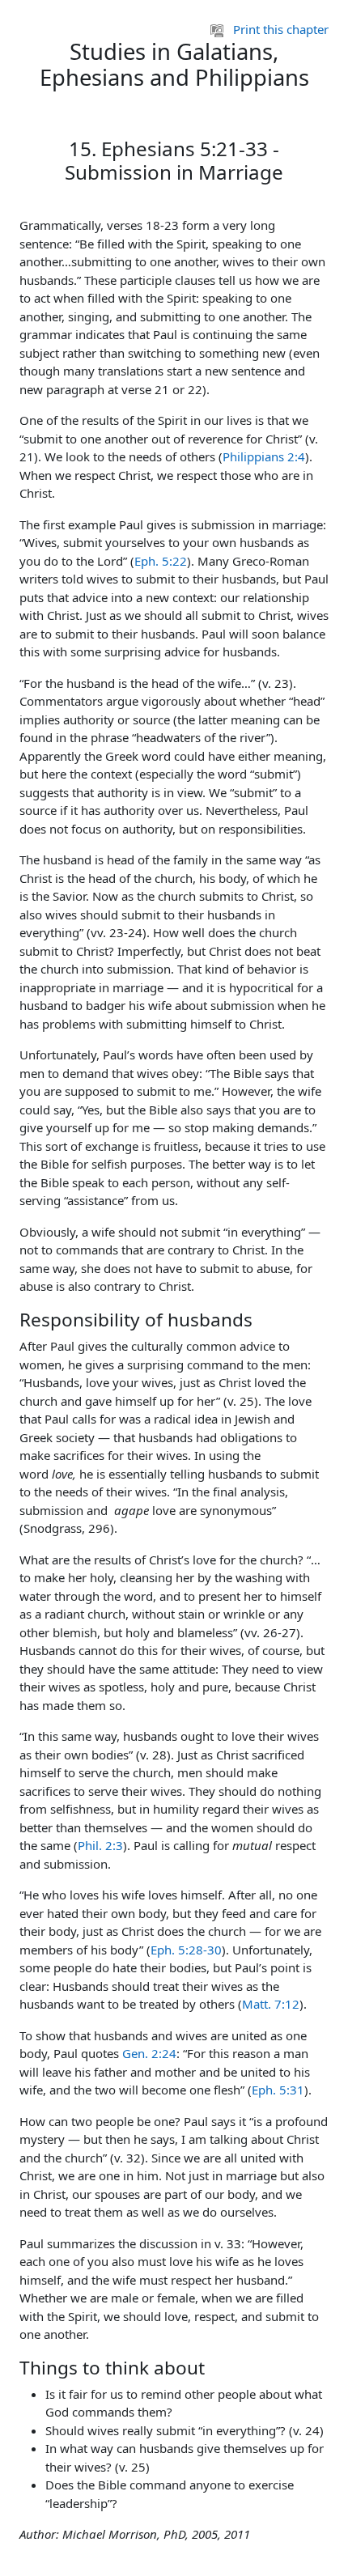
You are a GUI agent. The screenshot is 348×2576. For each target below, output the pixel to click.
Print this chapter (281, 29)
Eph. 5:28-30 (186, 1950)
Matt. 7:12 (271, 2004)
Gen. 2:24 (149, 2053)
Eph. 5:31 (278, 2090)
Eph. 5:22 (161, 561)
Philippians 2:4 (264, 456)
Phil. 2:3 (100, 1845)
